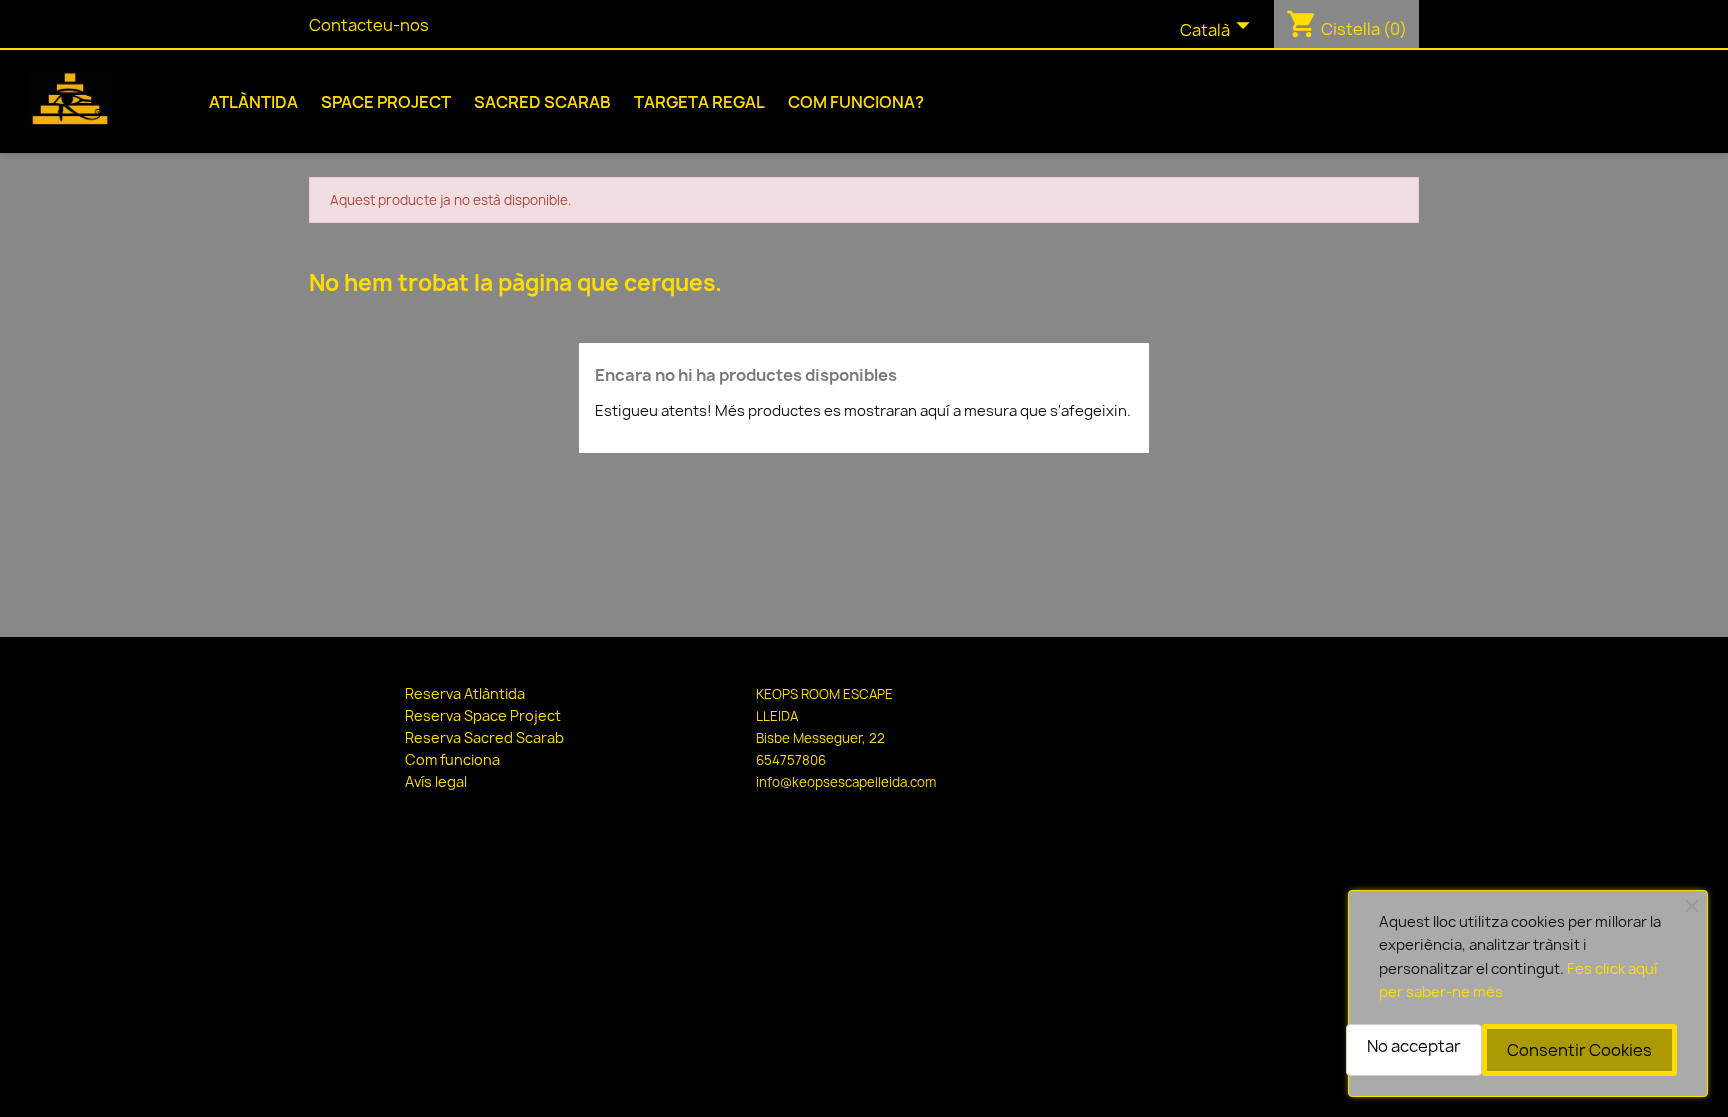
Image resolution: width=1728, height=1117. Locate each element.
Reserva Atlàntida (465, 693)
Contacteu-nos (369, 25)
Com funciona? (856, 102)
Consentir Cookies (1579, 1050)
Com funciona (452, 759)
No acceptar (1414, 1046)
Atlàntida (253, 102)
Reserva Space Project (483, 715)
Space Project (386, 102)
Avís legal (436, 781)
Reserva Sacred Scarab (484, 737)
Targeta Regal (699, 102)
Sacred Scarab (542, 102)
